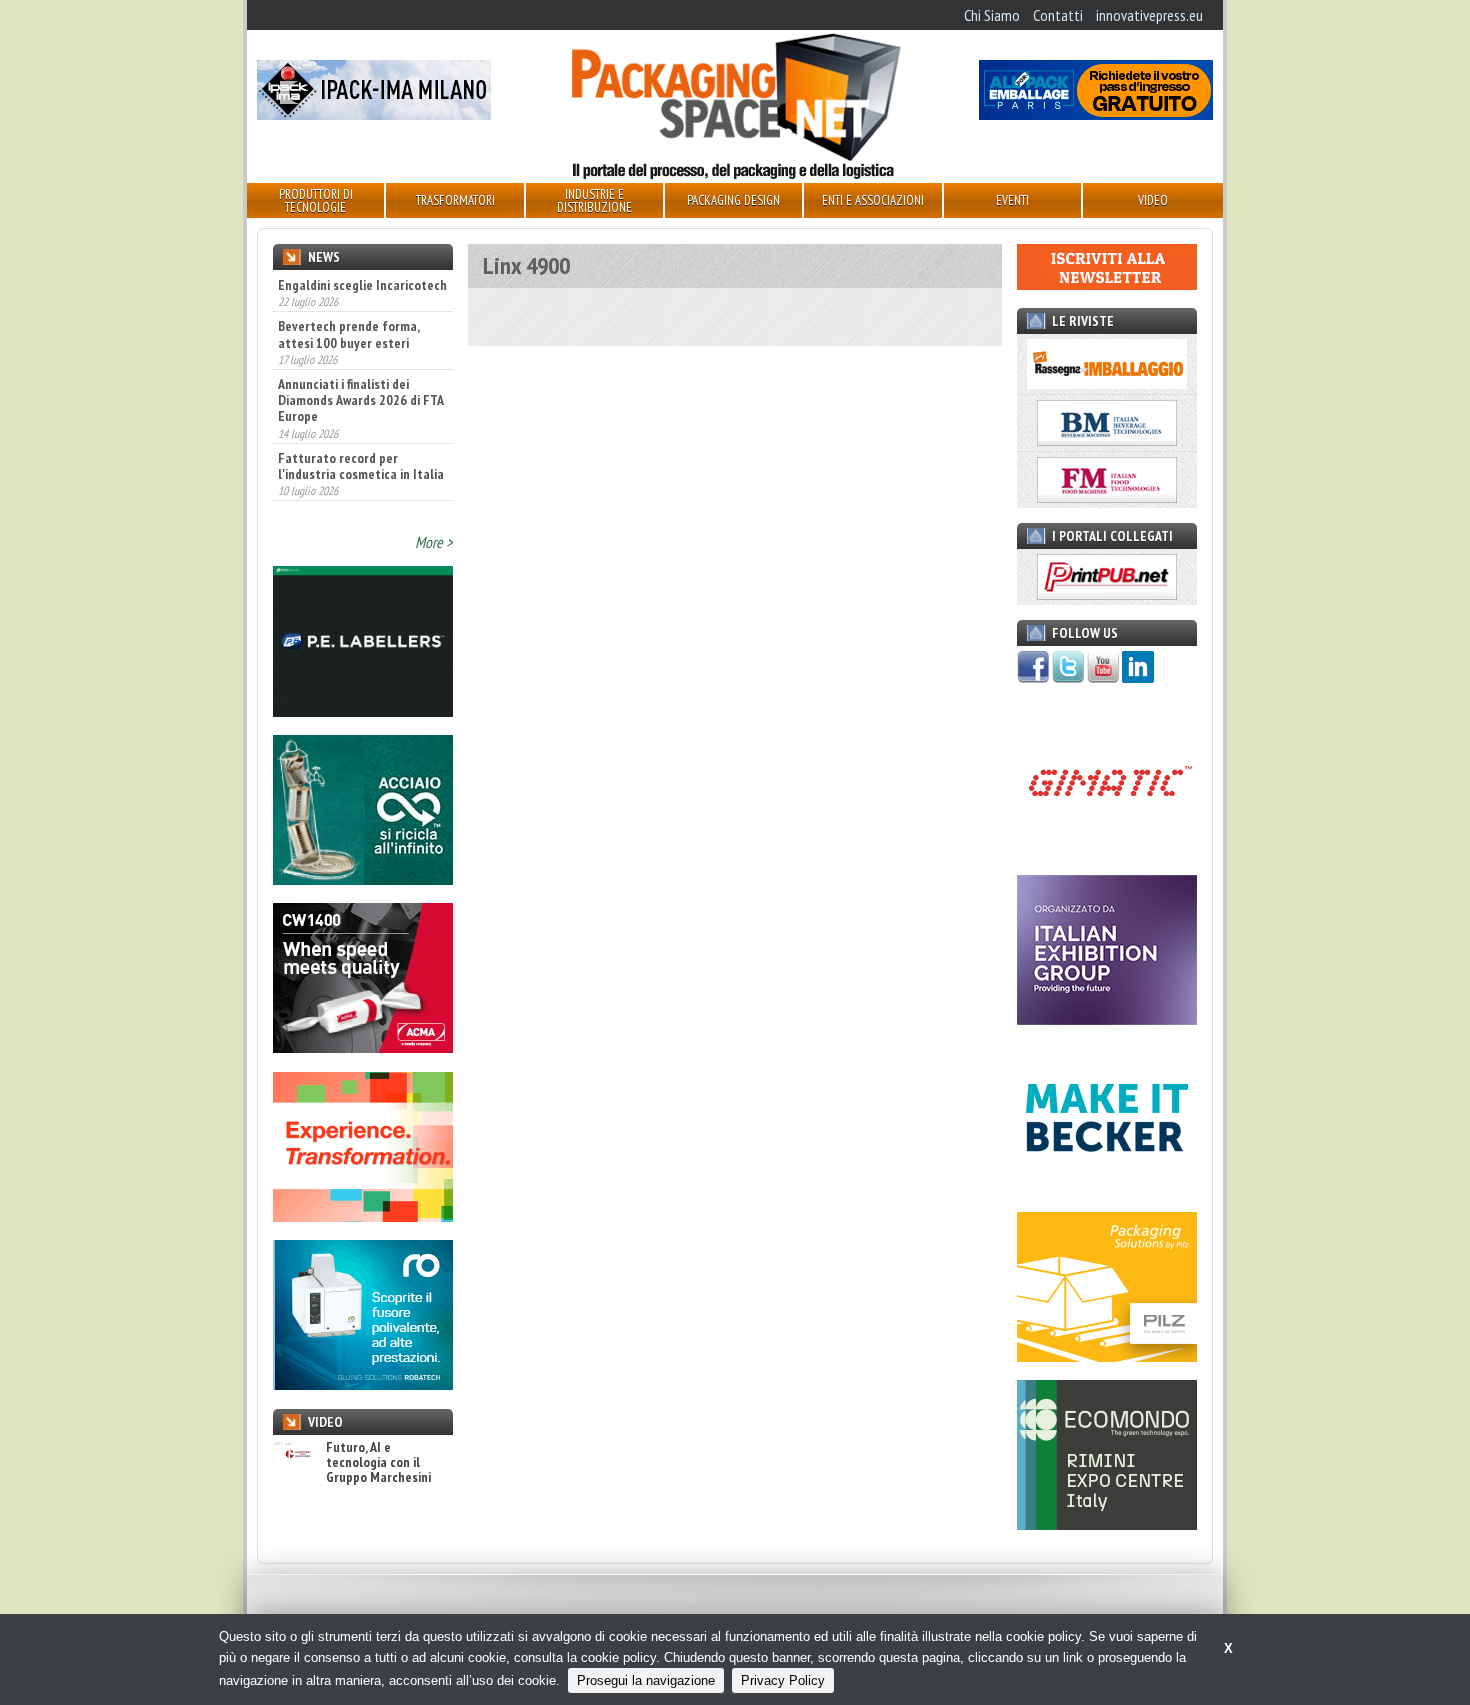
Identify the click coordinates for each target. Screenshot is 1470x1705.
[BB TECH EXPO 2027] (1107, 1019)
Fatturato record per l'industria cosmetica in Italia (361, 422)
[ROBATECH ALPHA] (363, 1384)
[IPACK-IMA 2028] (374, 114)
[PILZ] (1107, 1356)
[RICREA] (363, 879)
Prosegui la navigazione (646, 1680)
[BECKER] (1107, 1187)
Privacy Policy (783, 1680)
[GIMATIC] (1107, 850)
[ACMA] (363, 1047)
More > (434, 542)
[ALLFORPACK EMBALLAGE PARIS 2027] (1096, 114)
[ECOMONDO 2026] (1107, 1524)
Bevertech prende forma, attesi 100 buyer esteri (348, 291)
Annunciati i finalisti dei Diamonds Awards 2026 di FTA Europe (360, 357)
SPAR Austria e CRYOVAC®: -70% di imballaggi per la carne (351, 488)
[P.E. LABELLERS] (363, 711)
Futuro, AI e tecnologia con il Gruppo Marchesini (378, 1463)
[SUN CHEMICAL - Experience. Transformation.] (363, 1216)
